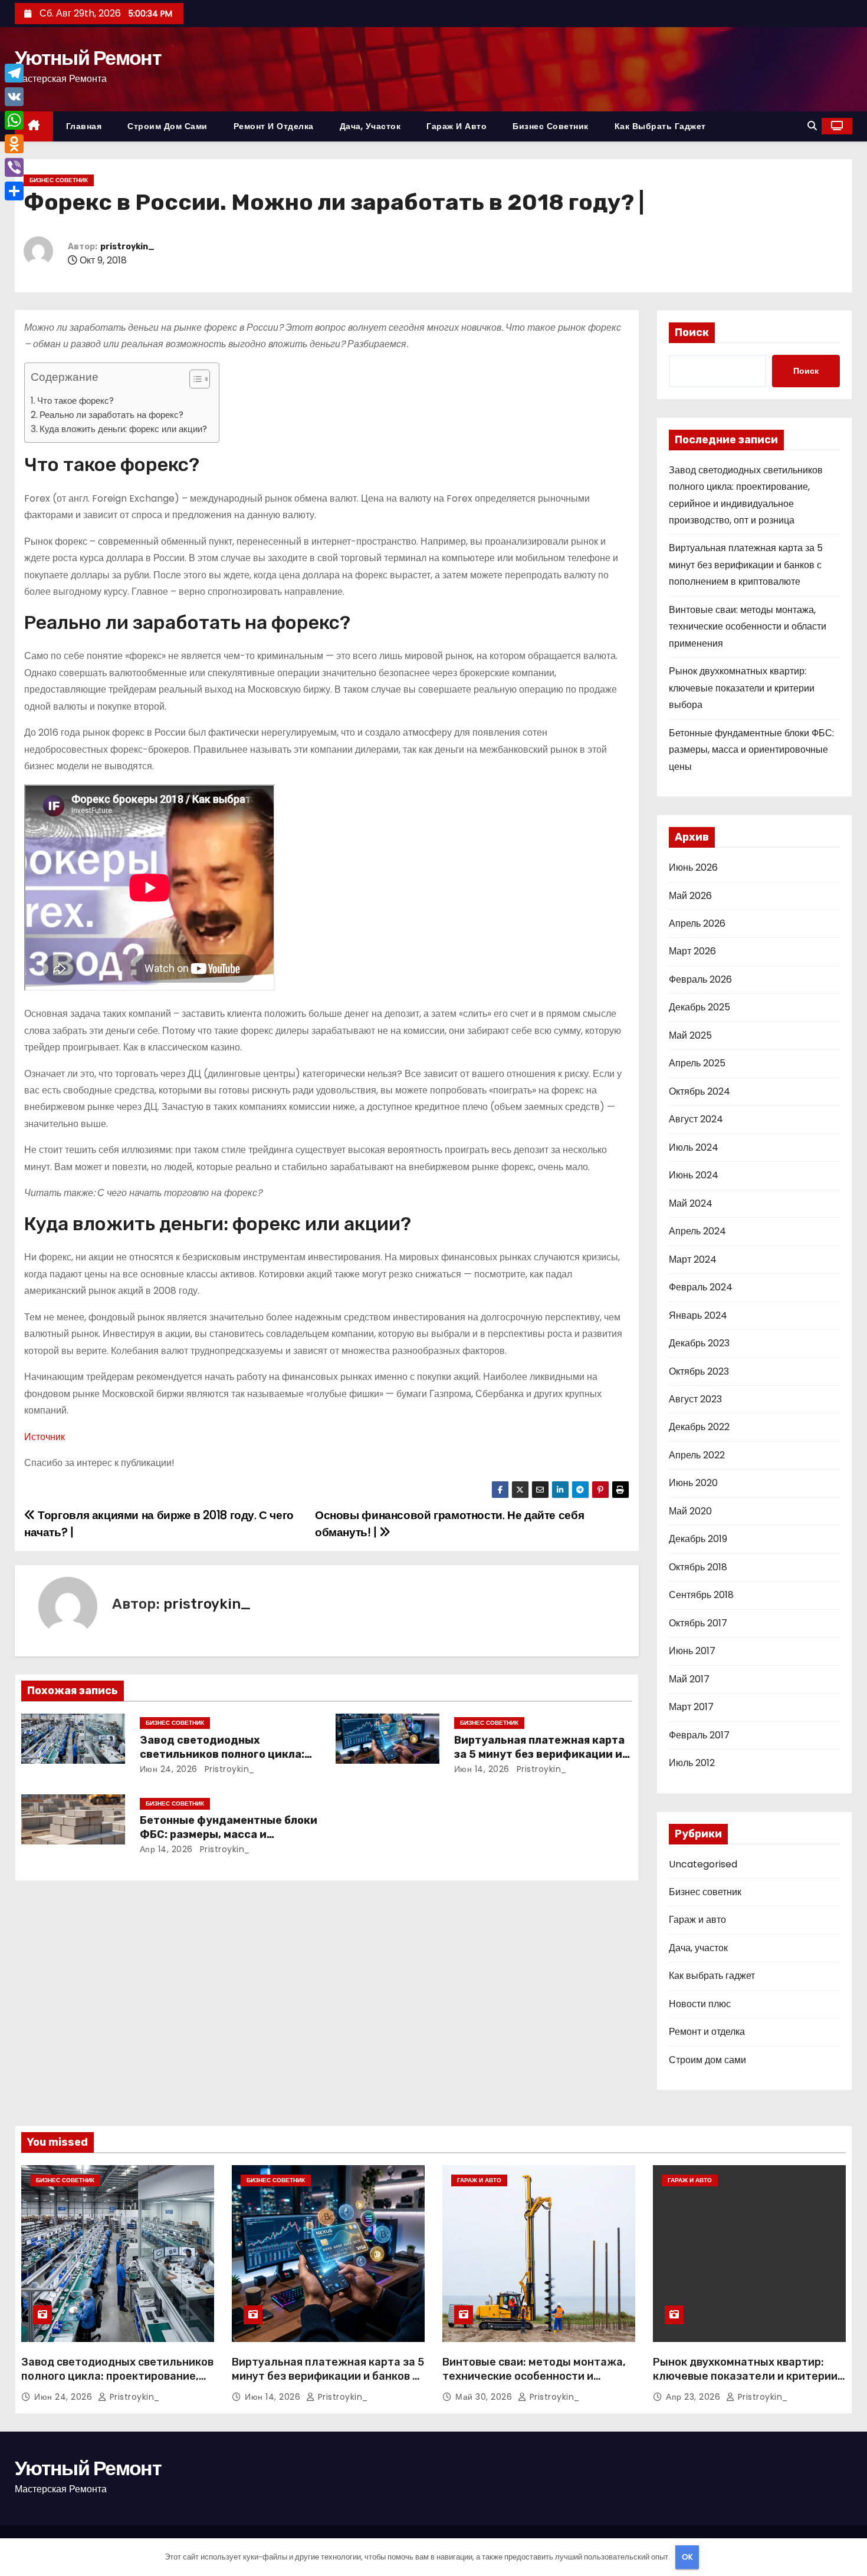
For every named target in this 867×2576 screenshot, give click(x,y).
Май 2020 (690, 1511)
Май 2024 (691, 1203)
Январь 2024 (698, 1315)
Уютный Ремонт (88, 58)
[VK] (14, 97)
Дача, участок (370, 126)
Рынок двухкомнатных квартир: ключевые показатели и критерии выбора (742, 688)
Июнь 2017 (692, 1651)
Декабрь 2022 (699, 1427)
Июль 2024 (694, 1147)
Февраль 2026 (700, 979)
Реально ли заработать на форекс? (111, 415)
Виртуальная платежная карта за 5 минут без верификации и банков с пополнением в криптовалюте (746, 565)
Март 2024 (693, 1259)
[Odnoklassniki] (14, 144)
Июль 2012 (692, 1763)
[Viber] (14, 167)
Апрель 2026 (697, 923)
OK (687, 2557)
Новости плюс (700, 2004)
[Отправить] (14, 191)
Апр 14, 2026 (166, 1849)
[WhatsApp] (14, 120)
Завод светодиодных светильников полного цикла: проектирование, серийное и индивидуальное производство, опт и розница (117, 2383)
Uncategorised (703, 1864)
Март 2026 (692, 951)
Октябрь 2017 (698, 1623)
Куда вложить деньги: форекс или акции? (123, 429)
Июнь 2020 (693, 1483)
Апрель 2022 (697, 1455)
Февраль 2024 (701, 1287)
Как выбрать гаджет (660, 126)
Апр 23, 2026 (694, 2397)
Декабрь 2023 (699, 1343)
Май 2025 (690, 1035)
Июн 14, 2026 (482, 1769)
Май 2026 (690, 896)
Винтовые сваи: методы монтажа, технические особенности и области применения (748, 627)
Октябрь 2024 (699, 1091)
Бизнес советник (551, 126)
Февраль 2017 (699, 1735)
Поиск (692, 332)
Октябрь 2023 (699, 1371)
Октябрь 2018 (698, 1567)
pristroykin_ (127, 247)
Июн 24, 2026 (169, 1769)
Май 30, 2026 (485, 2397)
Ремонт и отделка (274, 126)
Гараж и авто (457, 126)
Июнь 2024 (694, 1175)
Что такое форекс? (75, 401)
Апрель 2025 (697, 1063)
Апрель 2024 (697, 1231)
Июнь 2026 (693, 867)
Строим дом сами (168, 126)
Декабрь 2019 (698, 1539)
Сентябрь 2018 (701, 1595)
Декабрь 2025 (699, 1007)
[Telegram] (14, 73)
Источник (45, 1437)
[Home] (34, 126)
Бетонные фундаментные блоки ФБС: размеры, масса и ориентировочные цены (229, 1834)
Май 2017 (689, 1679)
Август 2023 (695, 1399)
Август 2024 (696, 1119)
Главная (84, 126)
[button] (812, 126)
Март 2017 (691, 1707)
